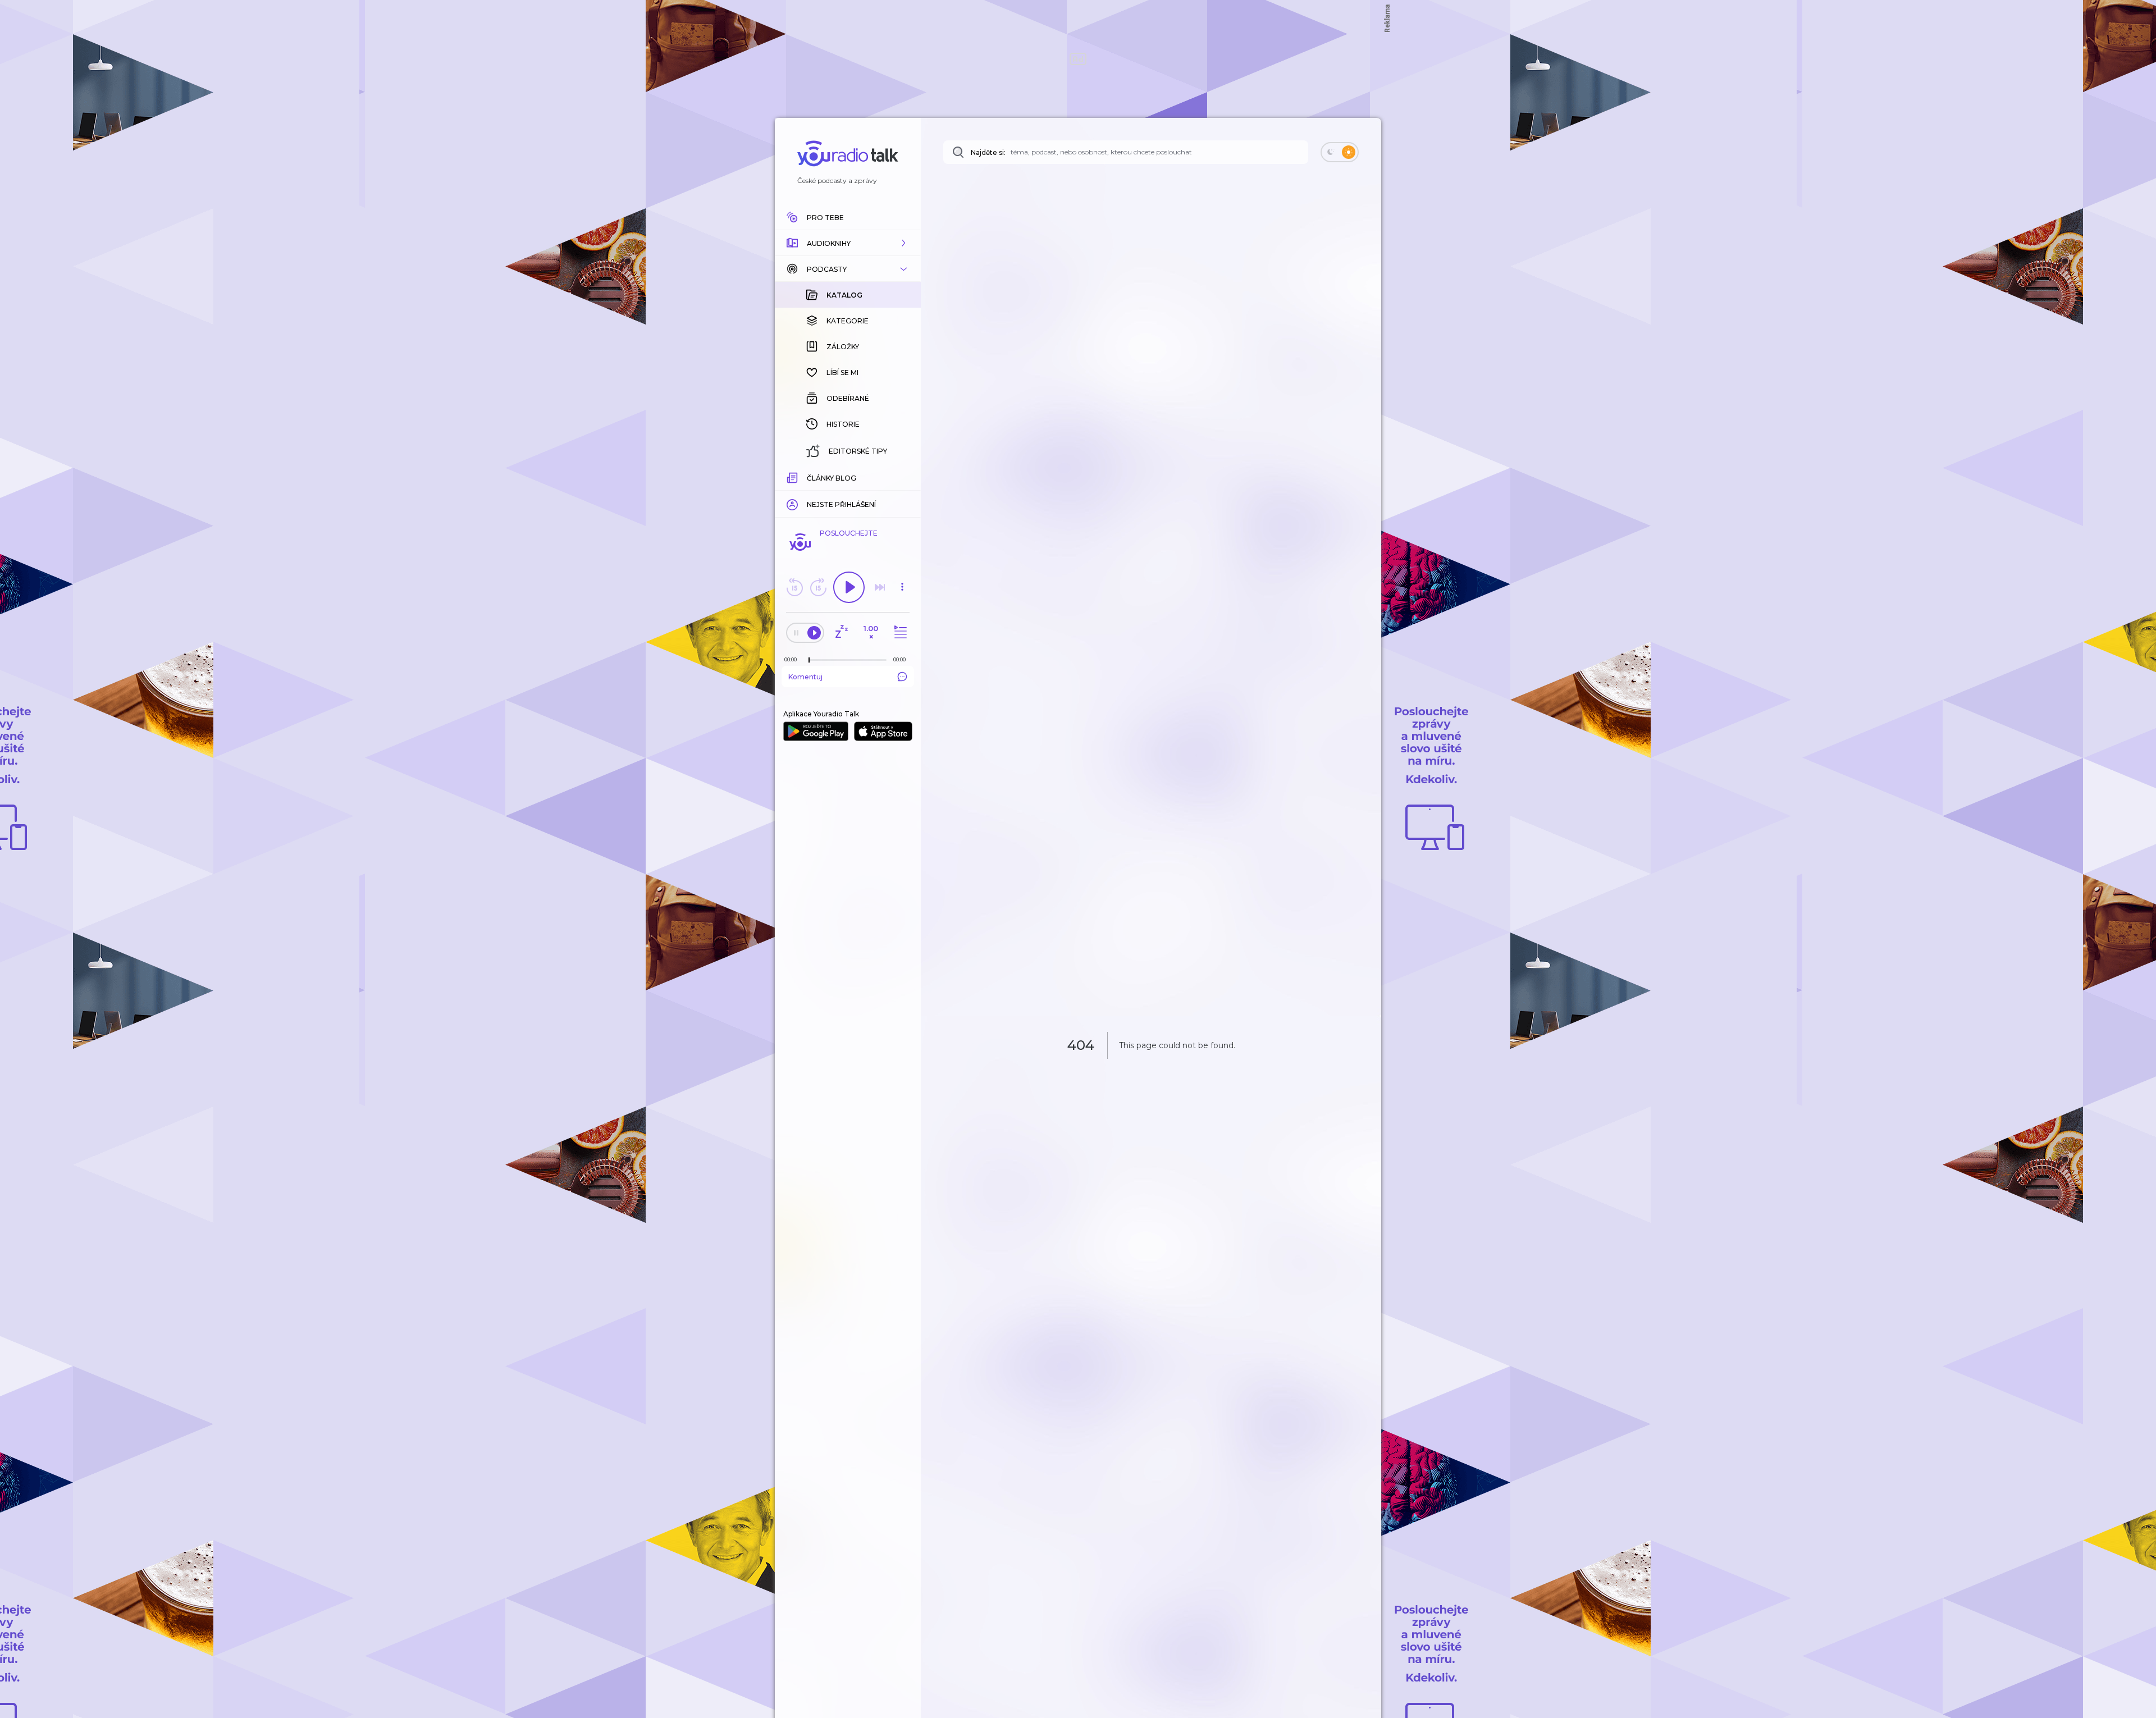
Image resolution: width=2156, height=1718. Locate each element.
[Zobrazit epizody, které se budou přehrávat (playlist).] (899, 632)
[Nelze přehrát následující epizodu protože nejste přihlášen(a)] (880, 587)
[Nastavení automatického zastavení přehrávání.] (841, 632)
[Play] (849, 587)
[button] (848, 243)
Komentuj (805, 677)
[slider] (809, 660)
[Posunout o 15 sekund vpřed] (818, 587)
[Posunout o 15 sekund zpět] (794, 587)
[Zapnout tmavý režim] (1340, 152)
